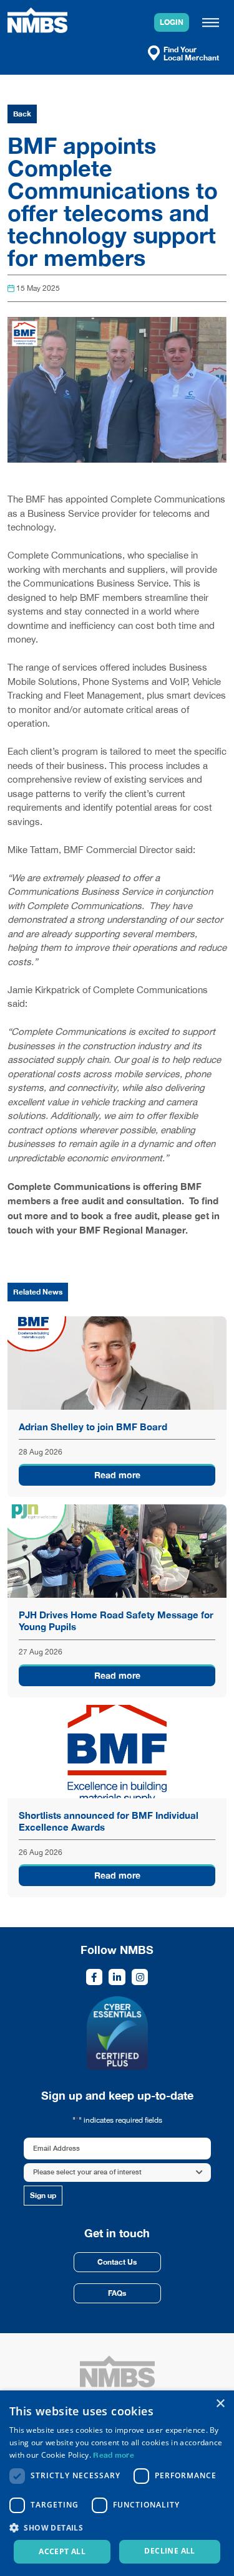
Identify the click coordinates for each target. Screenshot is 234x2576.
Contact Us (117, 2262)
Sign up (43, 2195)
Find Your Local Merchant (191, 53)
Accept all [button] (62, 2551)
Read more (117, 1475)
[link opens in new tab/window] (94, 1977)
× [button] (220, 2404)
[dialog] (117, 2483)
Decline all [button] (169, 2551)
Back (22, 114)
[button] (117, 2527)
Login (172, 22)
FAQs (117, 2293)
